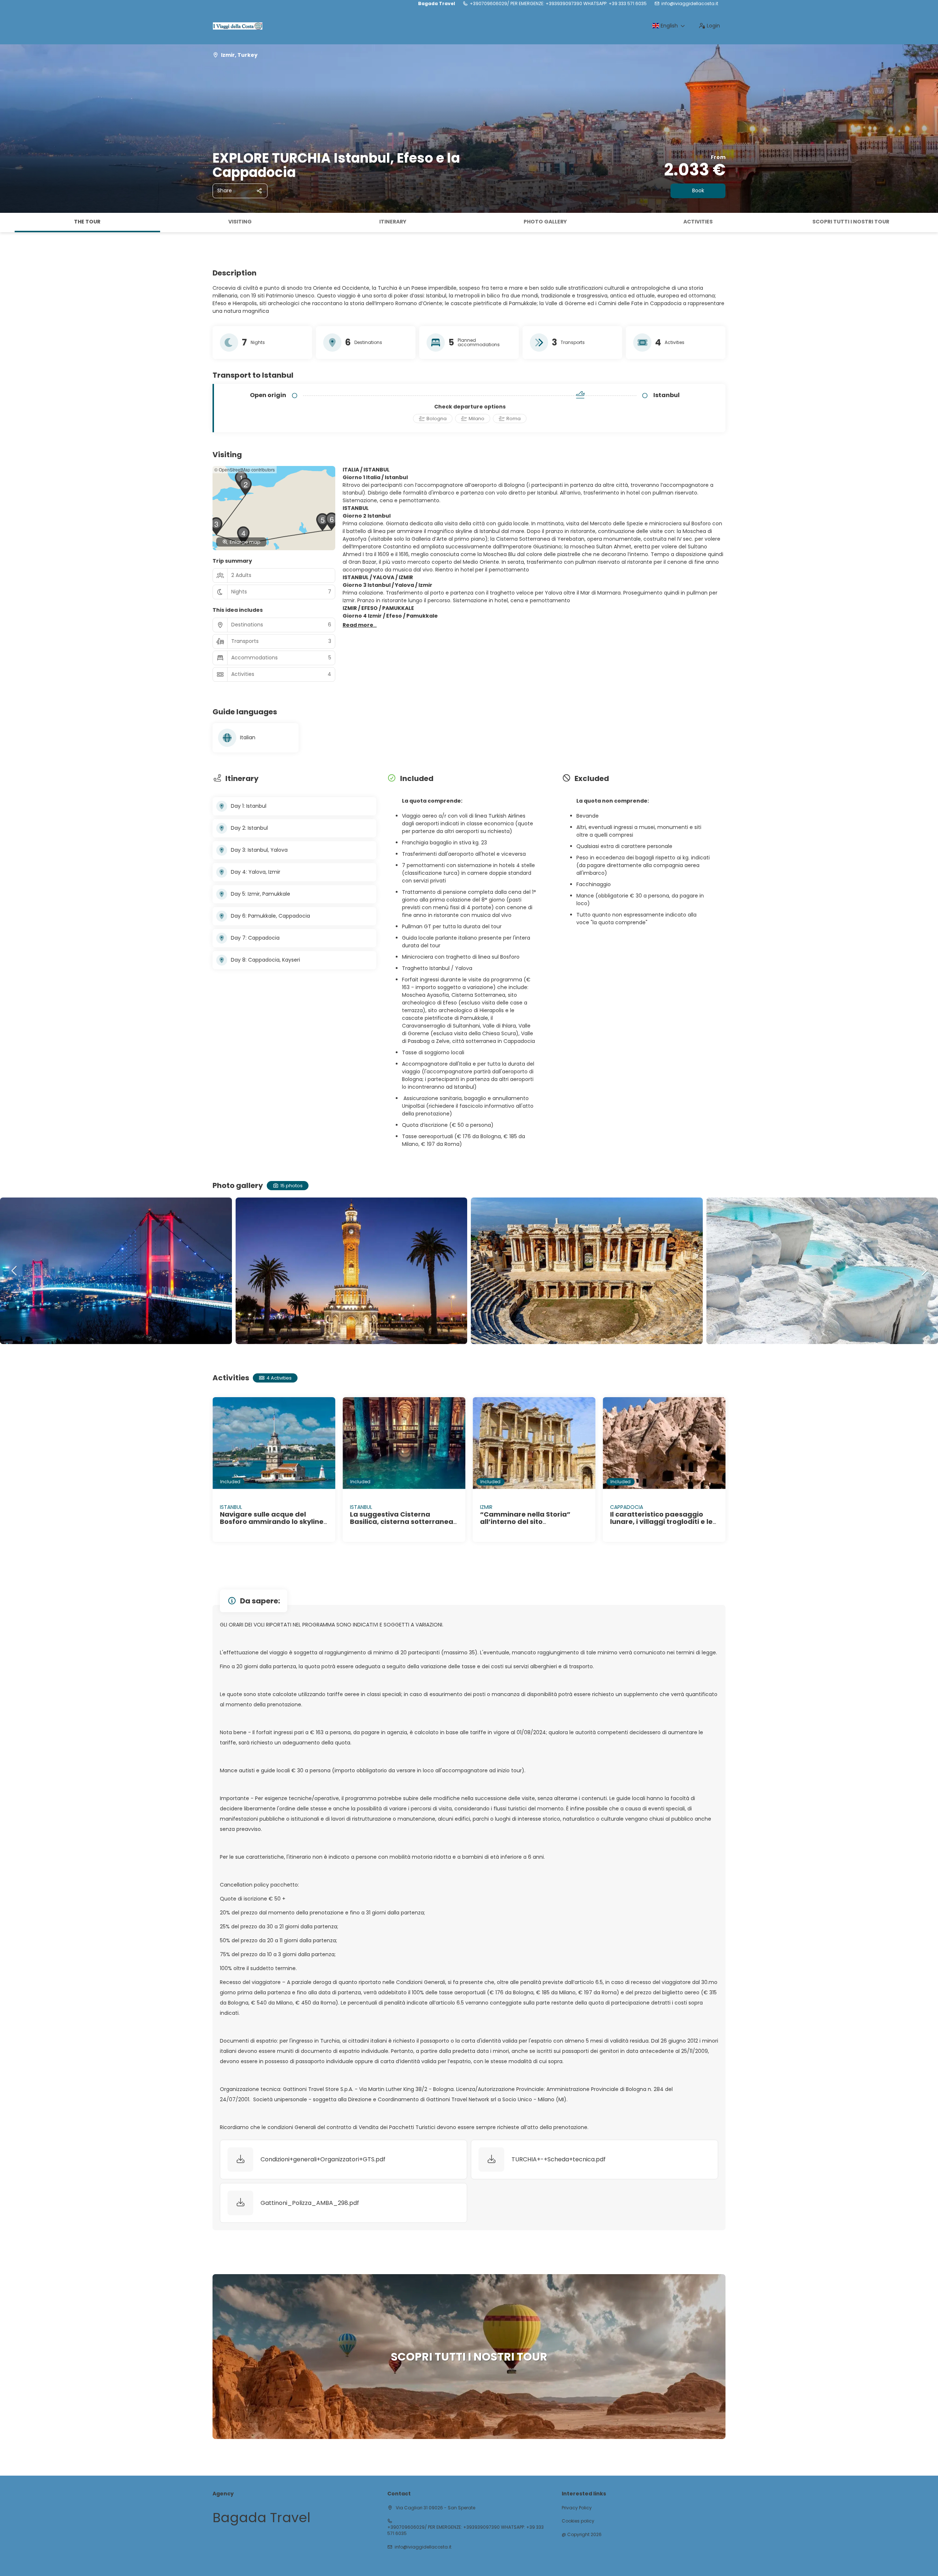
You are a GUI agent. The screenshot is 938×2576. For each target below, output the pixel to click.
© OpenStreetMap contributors (245, 469)
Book (698, 190)
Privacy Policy (577, 2508)
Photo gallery (545, 222)
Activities (698, 222)
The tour (87, 222)
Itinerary (393, 222)
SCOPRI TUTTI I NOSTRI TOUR (851, 222)
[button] (7, 223)
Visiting (240, 222)
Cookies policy (578, 2521)
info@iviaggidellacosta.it (690, 4)
